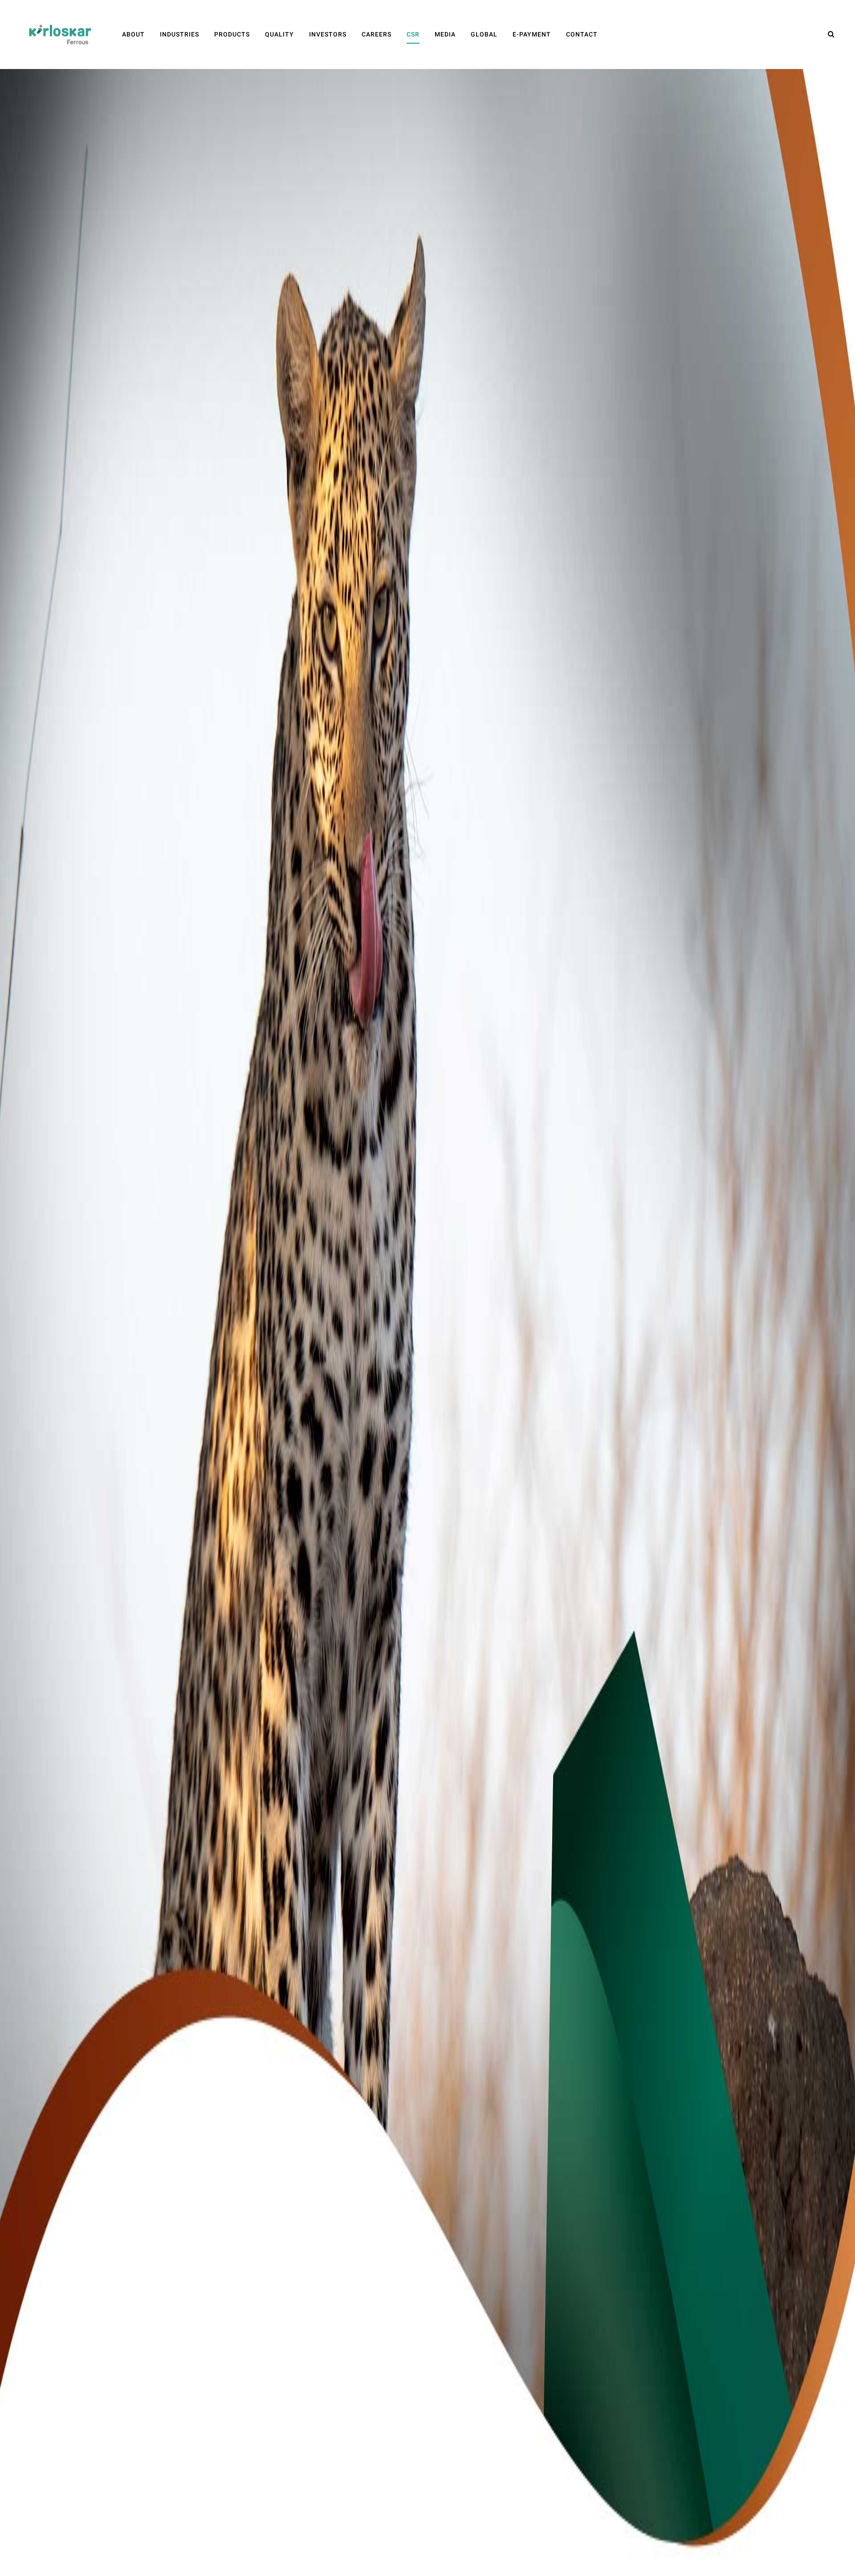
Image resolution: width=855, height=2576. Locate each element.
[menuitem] (133, 35)
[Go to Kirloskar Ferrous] (60, 34)
